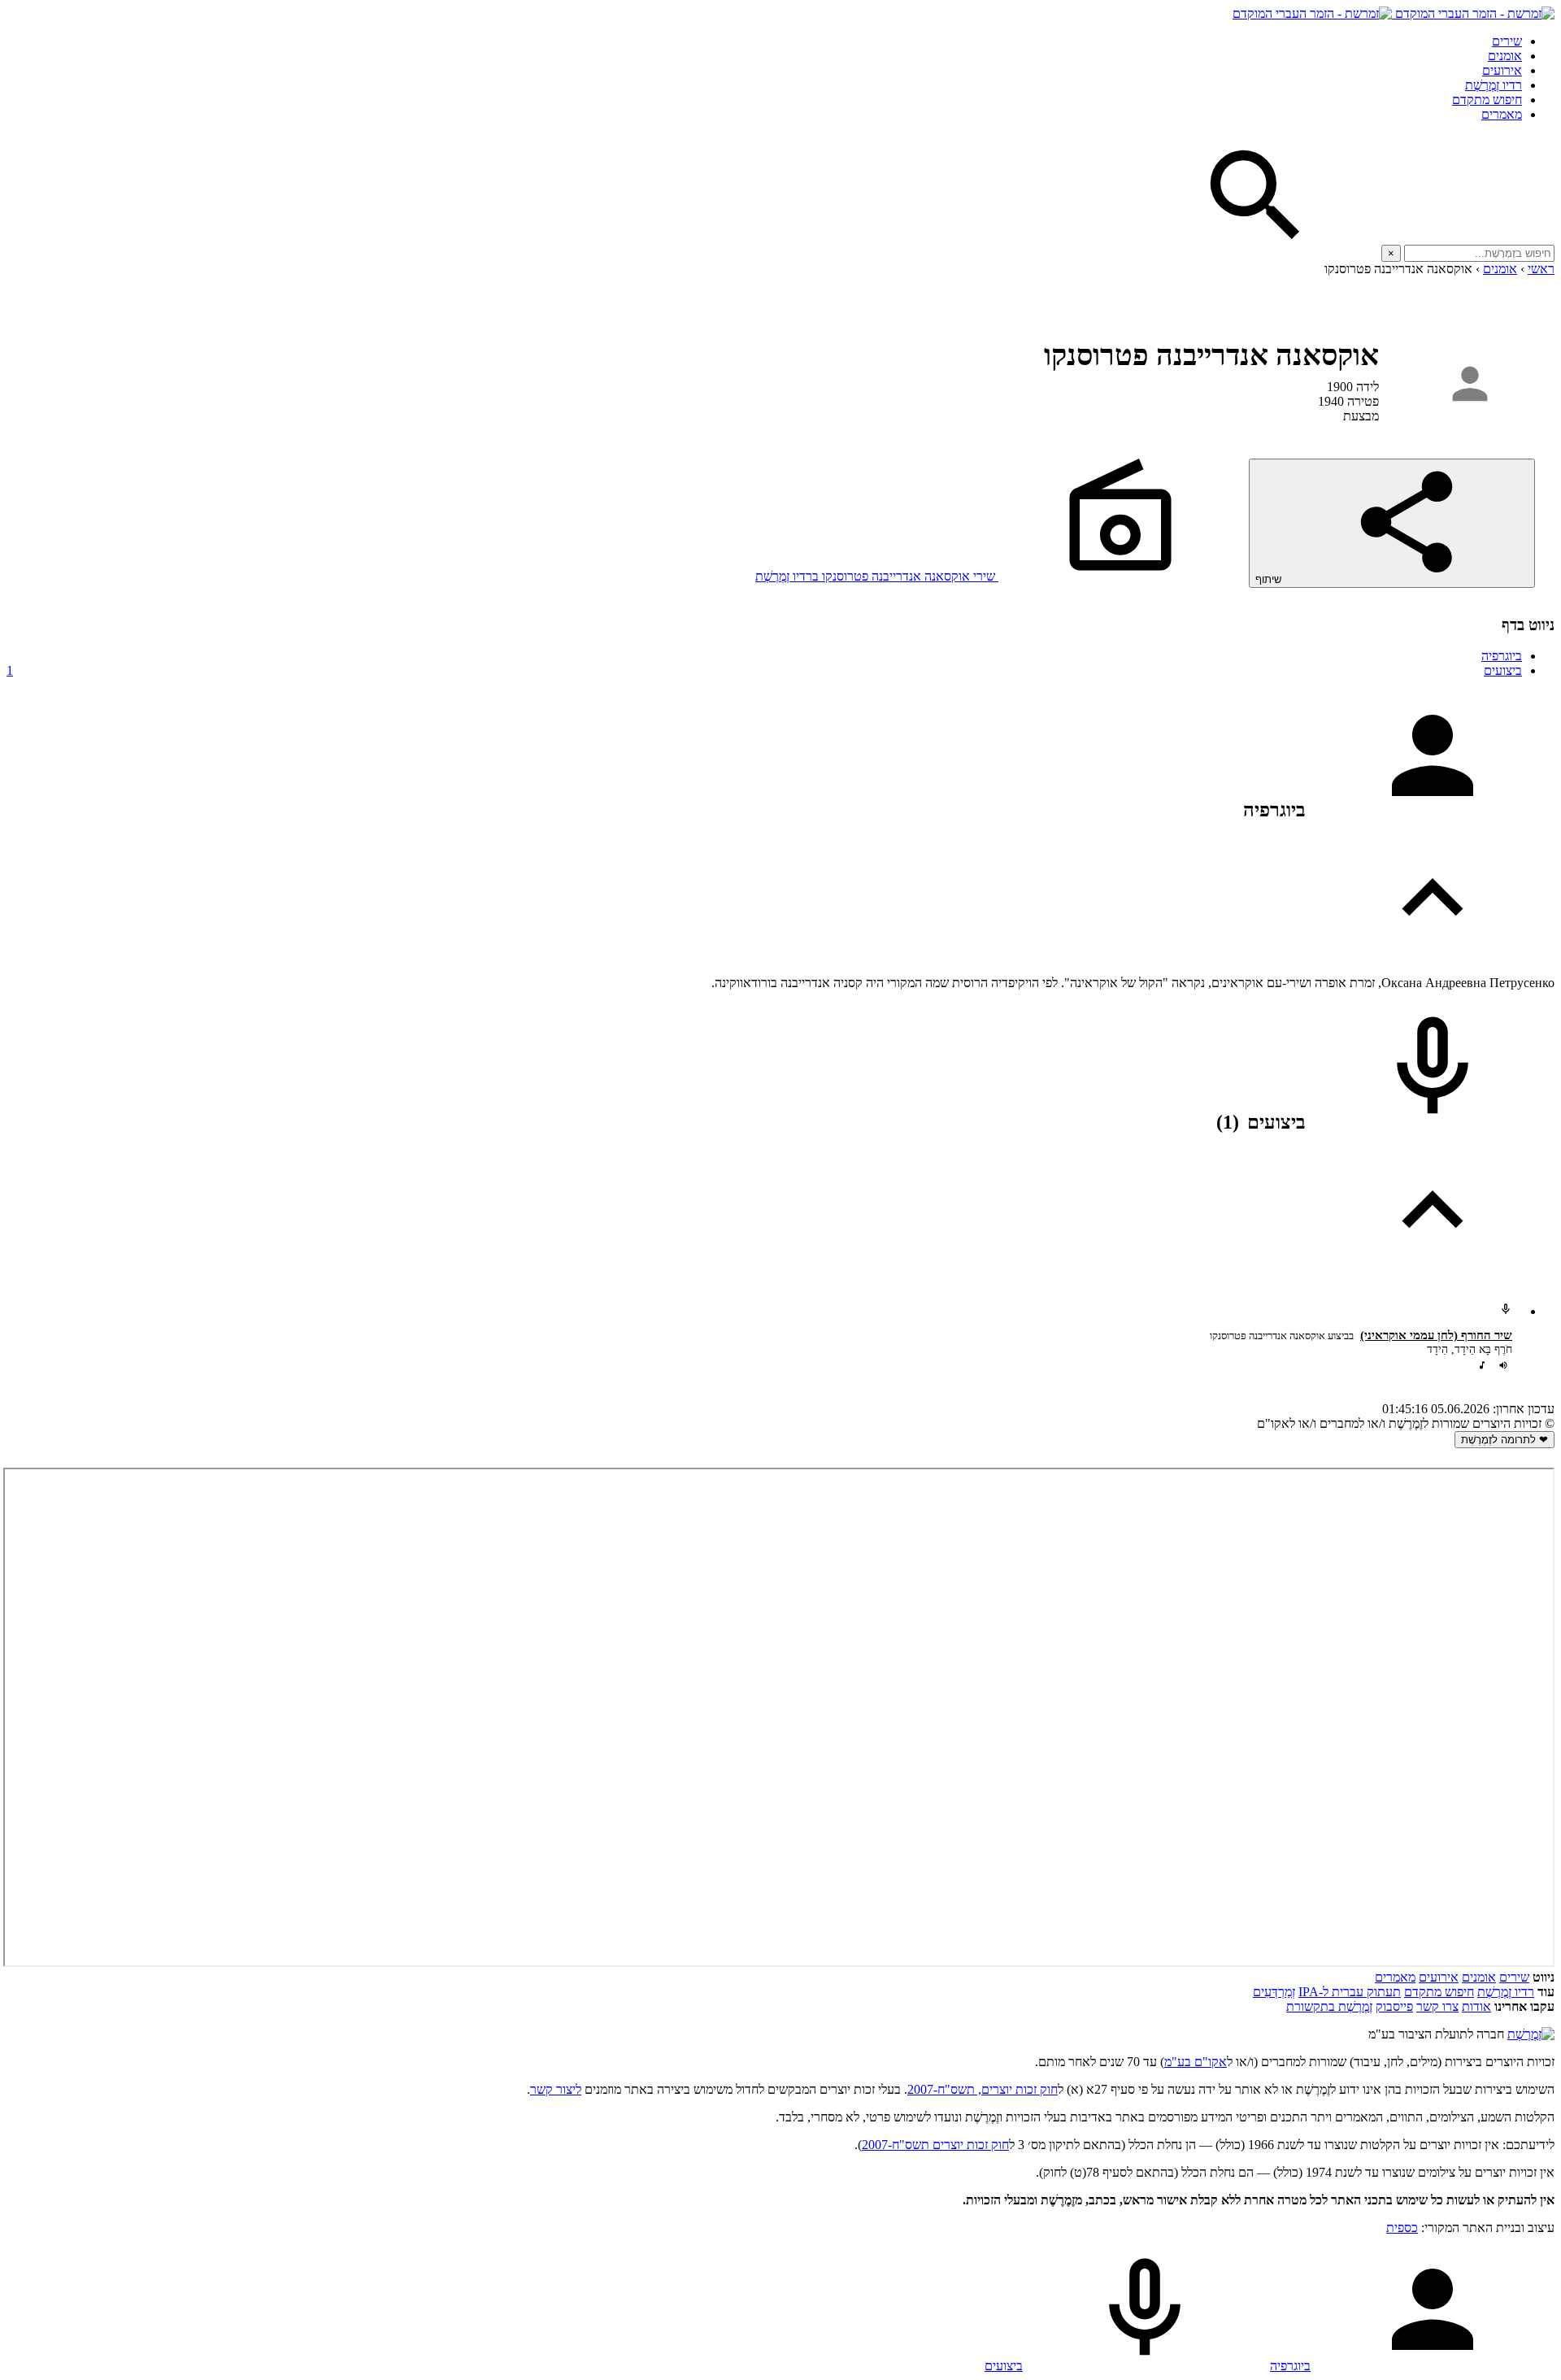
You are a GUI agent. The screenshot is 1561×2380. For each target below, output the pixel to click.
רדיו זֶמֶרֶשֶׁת (1494, 85)
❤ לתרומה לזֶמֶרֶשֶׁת (1504, 1440)
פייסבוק (1394, 2006)
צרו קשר (1437, 2006)
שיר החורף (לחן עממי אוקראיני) (1436, 1335)
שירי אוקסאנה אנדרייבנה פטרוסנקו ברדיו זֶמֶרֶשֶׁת (877, 576)
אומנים (1505, 56)
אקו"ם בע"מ (1196, 2062)
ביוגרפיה (1502, 656)
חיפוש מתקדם (1487, 100)
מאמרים (1502, 114)
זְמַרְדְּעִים (1274, 1992)
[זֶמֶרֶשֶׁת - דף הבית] (1531, 2034)
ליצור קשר (556, 2089)
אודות (1476, 2006)
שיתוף (1270, 579)
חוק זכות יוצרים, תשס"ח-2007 (983, 2089)
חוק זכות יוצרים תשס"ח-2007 (935, 2145)
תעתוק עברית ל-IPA (1350, 1992)
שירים (1507, 41)
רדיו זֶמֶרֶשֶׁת (1506, 1992)
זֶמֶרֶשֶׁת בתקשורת (1329, 2006)
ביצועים (764, 670)
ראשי (1541, 269)
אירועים (1502, 70)
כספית (1402, 2228)
